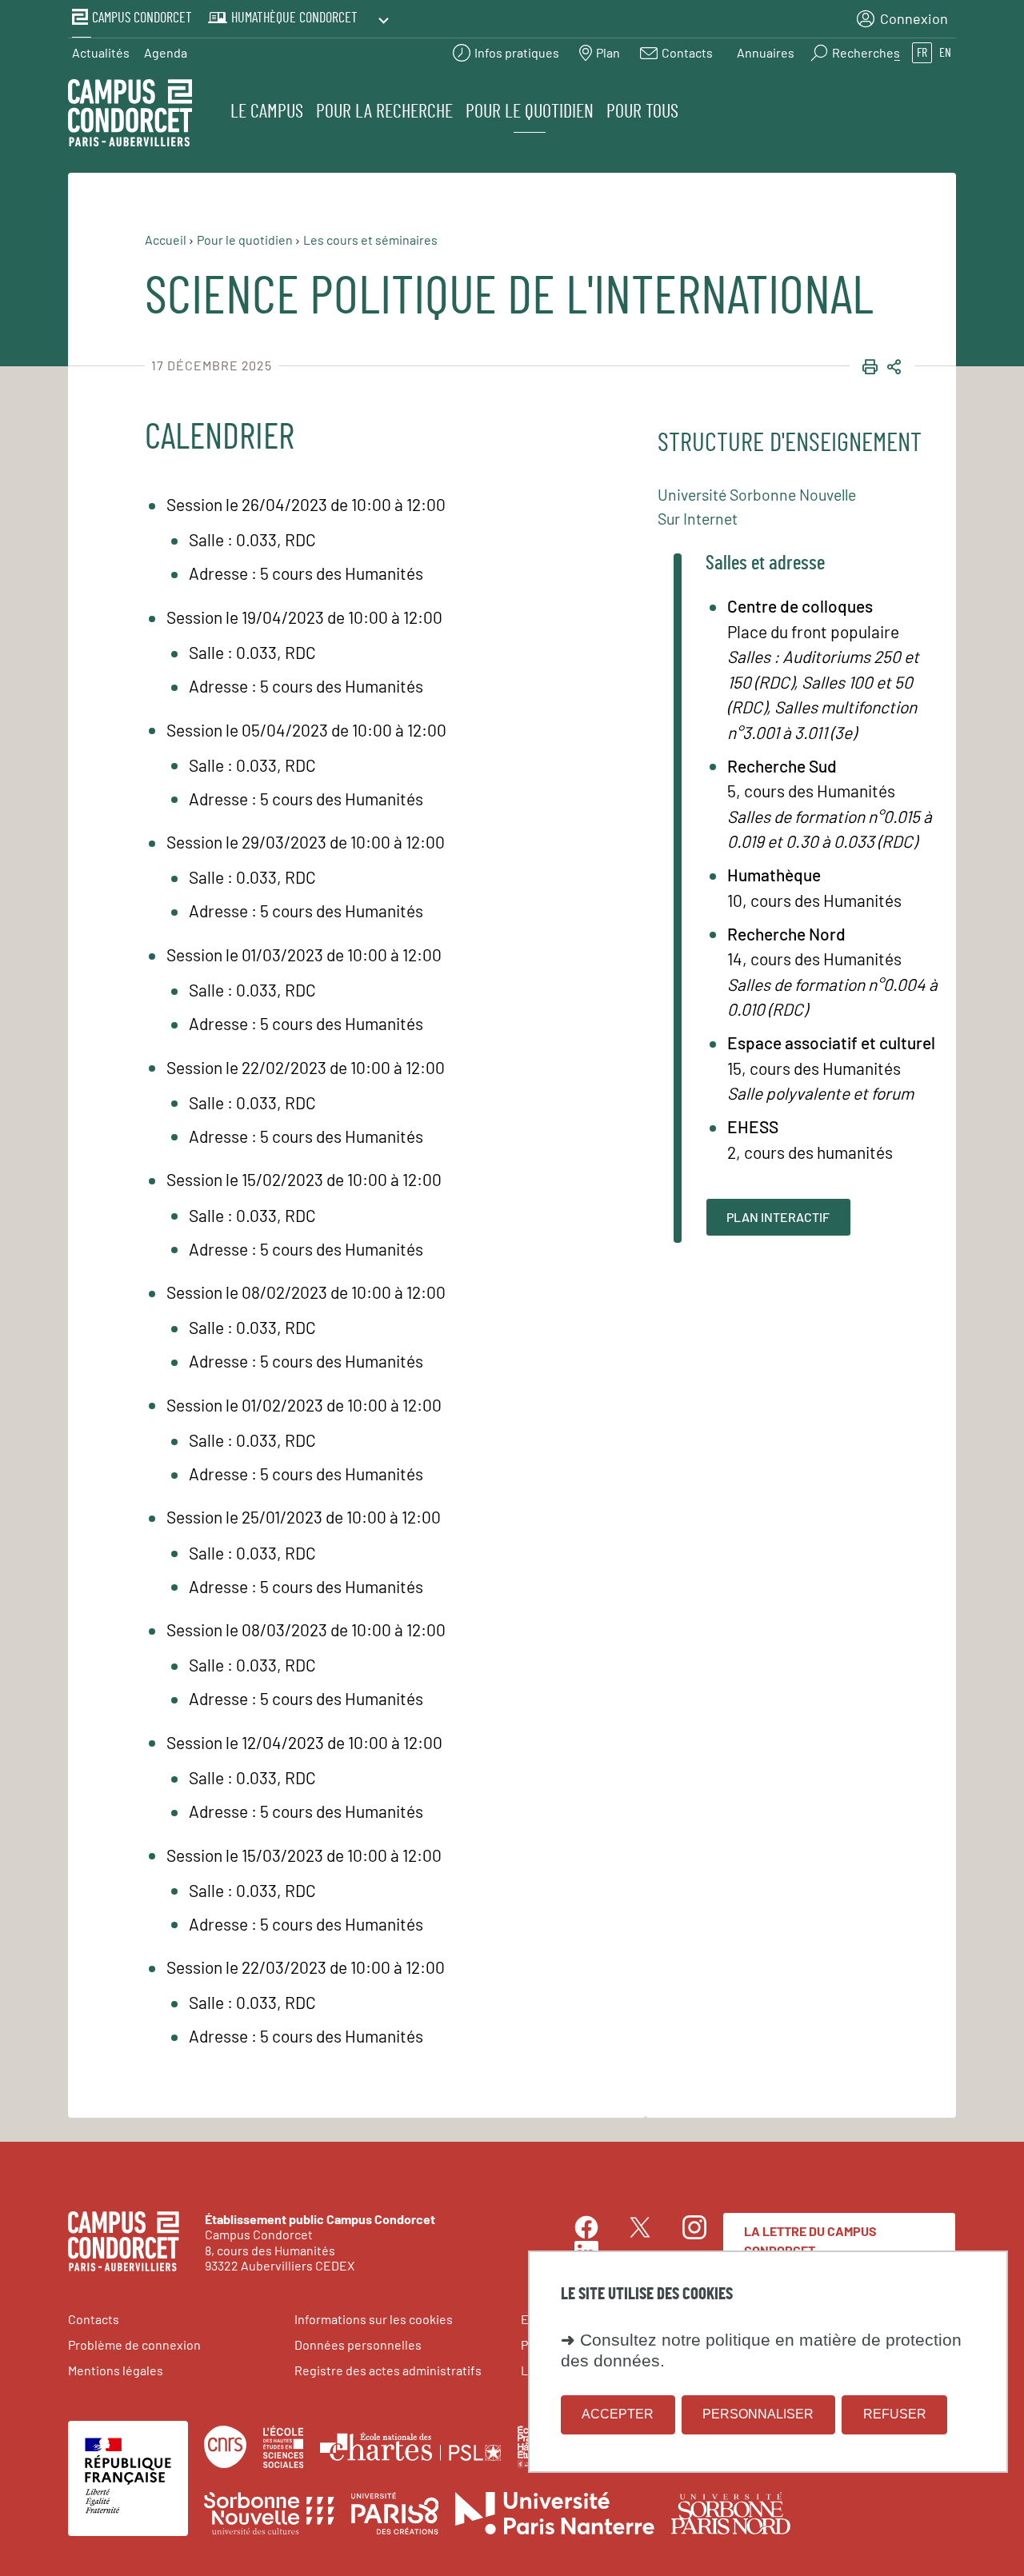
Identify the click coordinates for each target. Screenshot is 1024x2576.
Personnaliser (758, 2414)
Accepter (618, 2414)
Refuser (895, 2414)
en (945, 53)
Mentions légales (116, 2370)
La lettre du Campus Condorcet (810, 2241)
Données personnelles (358, 2344)
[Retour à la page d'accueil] (130, 115)
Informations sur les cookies (374, 2319)
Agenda (166, 52)
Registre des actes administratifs (388, 2370)
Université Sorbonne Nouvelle (757, 494)
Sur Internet (698, 518)
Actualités (101, 52)
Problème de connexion (134, 2344)
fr (922, 53)
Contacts (94, 2319)
